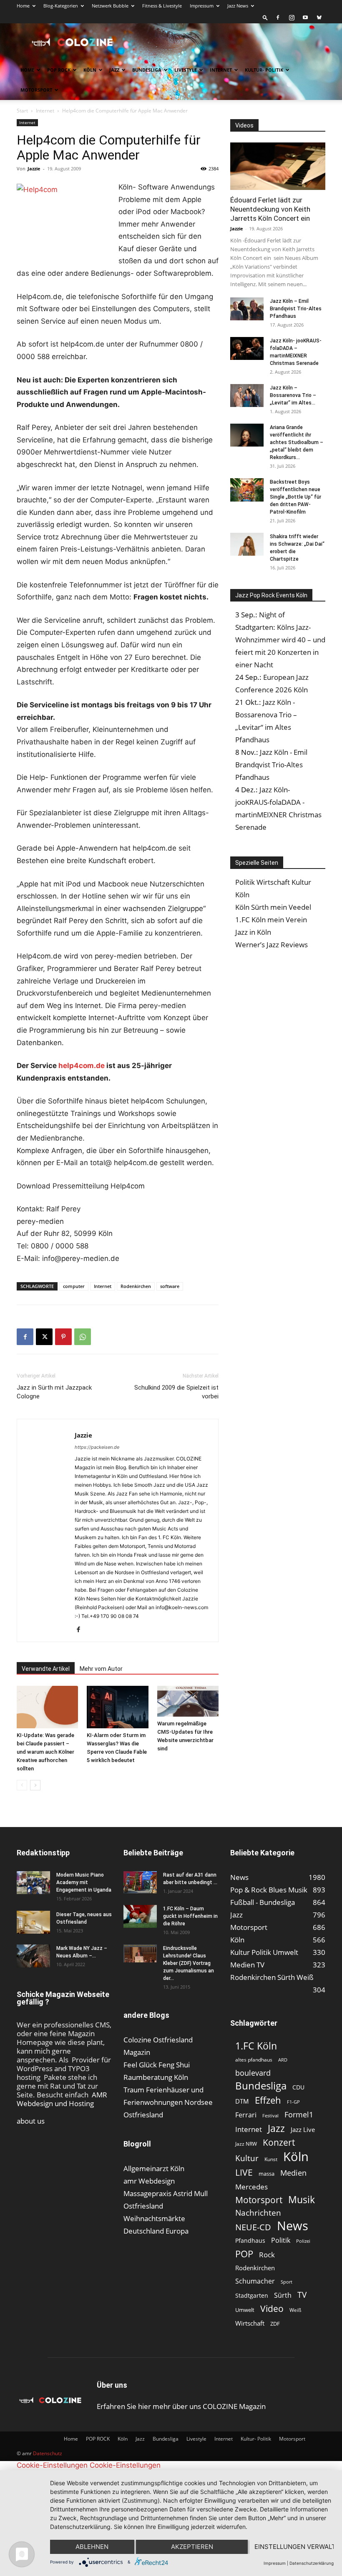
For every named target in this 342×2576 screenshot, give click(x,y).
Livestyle (186, 70)
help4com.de (82, 1066)
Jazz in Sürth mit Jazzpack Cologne (54, 1392)
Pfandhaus (250, 2240)
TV (302, 2295)
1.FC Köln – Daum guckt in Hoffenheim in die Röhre (190, 1916)
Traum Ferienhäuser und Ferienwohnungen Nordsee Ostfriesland (168, 2102)
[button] (265, 17)
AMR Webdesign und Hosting (62, 2099)
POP (244, 2254)
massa (267, 2174)
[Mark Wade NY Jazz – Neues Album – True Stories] (33, 1956)
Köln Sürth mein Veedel (273, 907)
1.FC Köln (256, 2046)
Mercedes (251, 2187)
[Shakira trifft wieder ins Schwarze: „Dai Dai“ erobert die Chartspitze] (247, 544)
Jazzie (34, 168)
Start (22, 111)
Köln (90, 70)
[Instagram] (292, 17)
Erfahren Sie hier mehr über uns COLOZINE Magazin (181, 2406)
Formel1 (299, 2115)
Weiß (295, 2310)
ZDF (275, 2324)
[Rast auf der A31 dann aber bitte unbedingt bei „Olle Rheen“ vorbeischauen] (140, 1882)
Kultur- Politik (264, 70)
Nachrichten (258, 2213)
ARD (283, 2060)
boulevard (253, 2073)
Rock (267, 2255)
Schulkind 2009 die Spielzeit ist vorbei (176, 1392)
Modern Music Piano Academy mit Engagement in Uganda (84, 1882)
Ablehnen (92, 2547)
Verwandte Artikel (46, 1669)
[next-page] (35, 1785)
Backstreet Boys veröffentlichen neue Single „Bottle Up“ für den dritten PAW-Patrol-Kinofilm (295, 497)
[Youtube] (305, 17)
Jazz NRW (246, 2144)
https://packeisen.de (97, 1447)
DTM (242, 2101)
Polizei (303, 2241)
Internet (221, 70)
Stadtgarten (252, 2295)
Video (272, 2308)
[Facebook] (278, 17)
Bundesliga (147, 70)
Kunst (271, 2159)
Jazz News (238, 6)
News (293, 2225)
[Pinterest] (63, 1337)
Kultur (247, 2158)
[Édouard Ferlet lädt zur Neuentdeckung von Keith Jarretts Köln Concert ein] (278, 166)
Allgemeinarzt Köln (154, 2168)
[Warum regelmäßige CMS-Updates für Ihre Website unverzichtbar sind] (188, 1701)
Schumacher (255, 2281)
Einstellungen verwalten (294, 2547)
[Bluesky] (319, 17)
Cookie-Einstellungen (52, 2465)
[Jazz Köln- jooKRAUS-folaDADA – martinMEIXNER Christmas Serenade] (247, 348)
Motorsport (36, 90)
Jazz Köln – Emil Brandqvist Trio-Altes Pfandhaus (296, 309)
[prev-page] (22, 1785)
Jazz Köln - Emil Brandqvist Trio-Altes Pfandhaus (271, 765)
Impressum (202, 6)
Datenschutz (48, 2453)
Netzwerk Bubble (110, 6)
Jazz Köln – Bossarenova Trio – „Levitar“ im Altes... (293, 395)
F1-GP (293, 2102)
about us (31, 2121)
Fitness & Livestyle (162, 6)
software (170, 1286)
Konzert (279, 2143)
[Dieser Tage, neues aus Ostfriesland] (33, 1922)
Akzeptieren (192, 2547)
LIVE (244, 2172)
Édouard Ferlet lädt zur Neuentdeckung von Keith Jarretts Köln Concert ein (270, 209)
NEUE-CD (253, 2227)
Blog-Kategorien (61, 6)
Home (23, 6)
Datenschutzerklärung (312, 2563)
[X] (44, 1337)
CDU (298, 2087)
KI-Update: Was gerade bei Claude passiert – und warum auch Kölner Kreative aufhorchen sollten (45, 1752)
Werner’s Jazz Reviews (272, 945)
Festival (270, 2115)
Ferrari (246, 2115)
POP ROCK (59, 70)
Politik (281, 2240)
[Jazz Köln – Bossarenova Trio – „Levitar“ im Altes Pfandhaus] (247, 396)
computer (74, 1286)
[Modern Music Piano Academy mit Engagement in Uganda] (33, 1883)
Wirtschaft (250, 2323)
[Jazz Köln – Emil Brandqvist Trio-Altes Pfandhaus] (247, 309)
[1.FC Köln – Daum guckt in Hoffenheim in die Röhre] (140, 1917)
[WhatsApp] (83, 1337)
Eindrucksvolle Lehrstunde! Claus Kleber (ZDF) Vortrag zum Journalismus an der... (189, 1963)
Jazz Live (303, 2129)
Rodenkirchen (136, 1286)
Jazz (114, 70)
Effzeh (268, 2100)
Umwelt (245, 2310)
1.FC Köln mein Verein (271, 920)
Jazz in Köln (253, 932)
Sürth (283, 2295)
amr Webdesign (149, 2181)
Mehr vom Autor (101, 1669)
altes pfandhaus (254, 2060)
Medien (293, 2173)
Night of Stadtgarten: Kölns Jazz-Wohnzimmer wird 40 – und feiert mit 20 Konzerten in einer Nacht (280, 640)
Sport (287, 2282)
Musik (302, 2200)
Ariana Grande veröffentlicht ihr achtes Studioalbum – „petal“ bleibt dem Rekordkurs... (297, 442)
